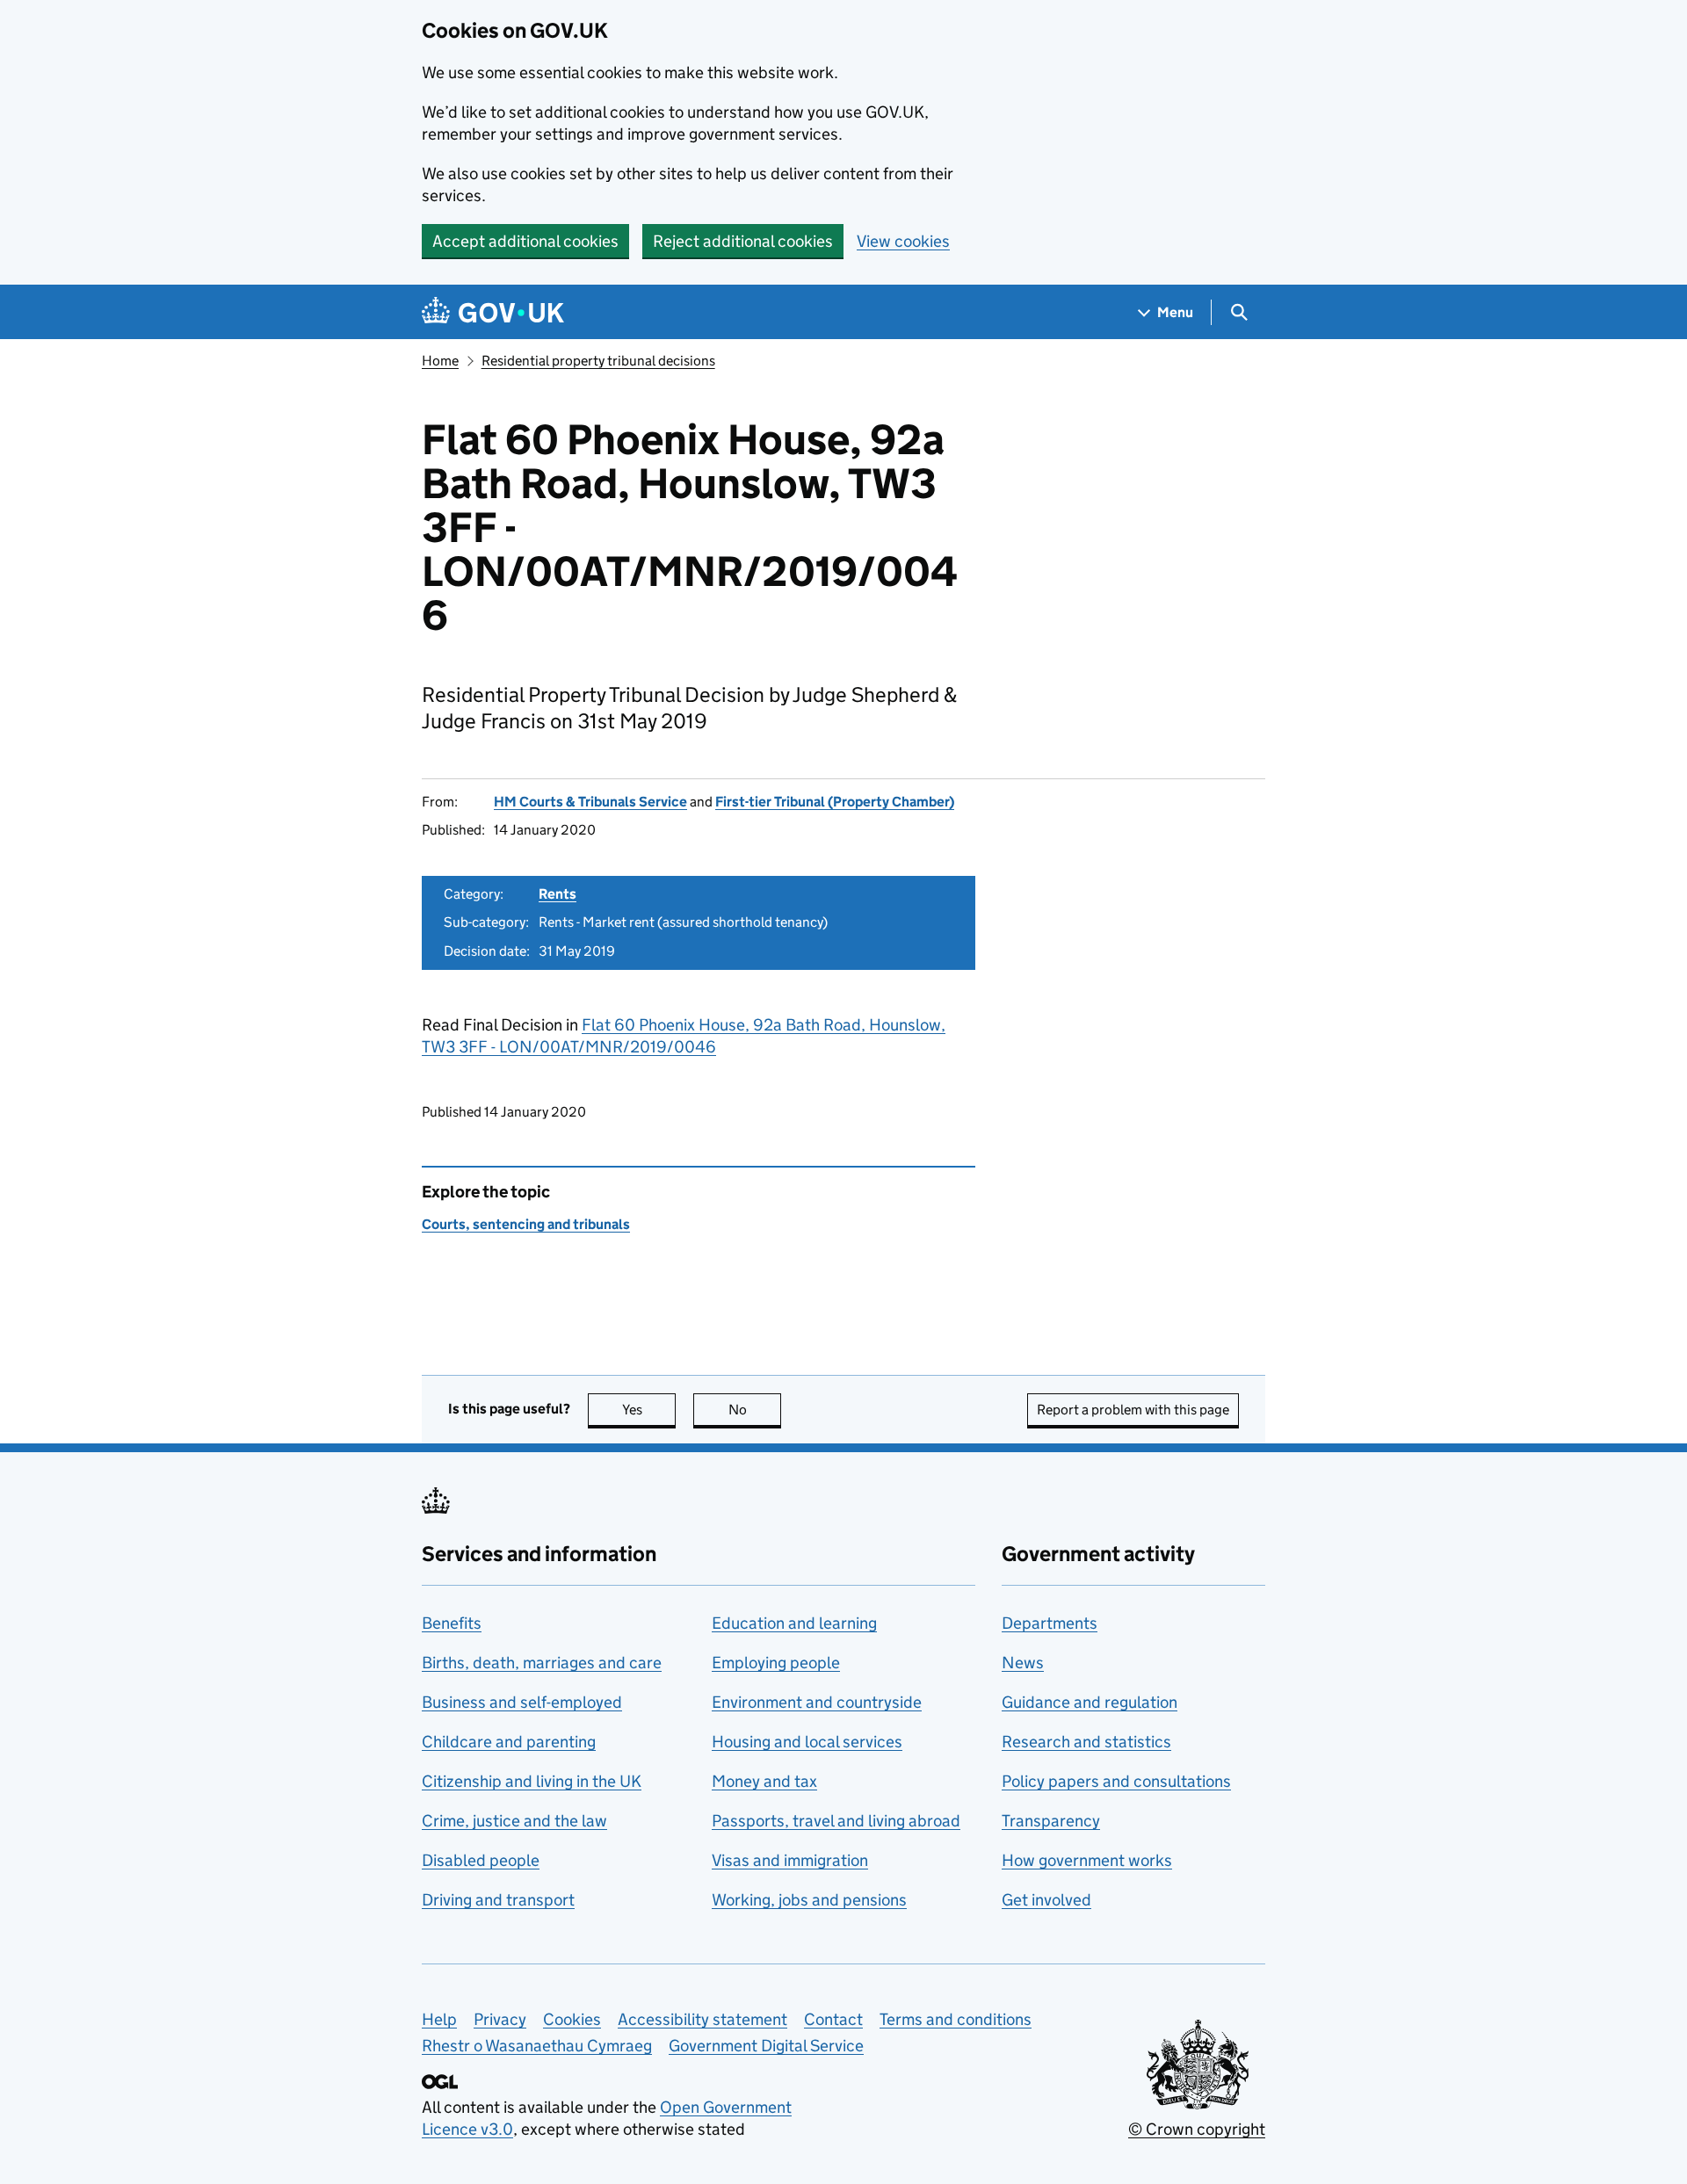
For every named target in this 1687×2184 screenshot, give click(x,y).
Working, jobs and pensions (809, 1900)
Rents (558, 894)
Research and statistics (1086, 1742)
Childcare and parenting (509, 1742)
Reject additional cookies (743, 241)
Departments (1050, 1623)
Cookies (572, 2019)
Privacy (500, 2019)
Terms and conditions (956, 2019)
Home (440, 361)
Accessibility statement (702, 2019)
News (1023, 1663)
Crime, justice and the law (514, 1821)
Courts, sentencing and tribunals (526, 1224)
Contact (833, 2019)
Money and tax (764, 1781)
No (755, 1410)
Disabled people (481, 1860)
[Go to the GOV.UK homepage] (493, 312)
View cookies (903, 241)
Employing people (776, 1663)
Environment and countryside (817, 1702)
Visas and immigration (790, 1860)
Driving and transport (498, 1900)
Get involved (1046, 1900)
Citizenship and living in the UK (532, 1781)
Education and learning (794, 1623)
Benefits (452, 1623)
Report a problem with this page (1133, 1410)
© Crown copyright (1197, 2129)
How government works (1087, 1860)
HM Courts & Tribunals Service (590, 802)
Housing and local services (807, 1742)
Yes (649, 1410)
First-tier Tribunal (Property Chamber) (835, 802)
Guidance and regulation (1090, 1702)
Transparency (1051, 1821)
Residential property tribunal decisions (598, 361)
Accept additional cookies (525, 241)
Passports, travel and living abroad (836, 1821)
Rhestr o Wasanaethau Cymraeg (537, 2046)
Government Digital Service (766, 2046)
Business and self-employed (522, 1702)
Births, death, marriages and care (542, 1663)
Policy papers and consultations (1116, 1781)
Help (439, 2019)
